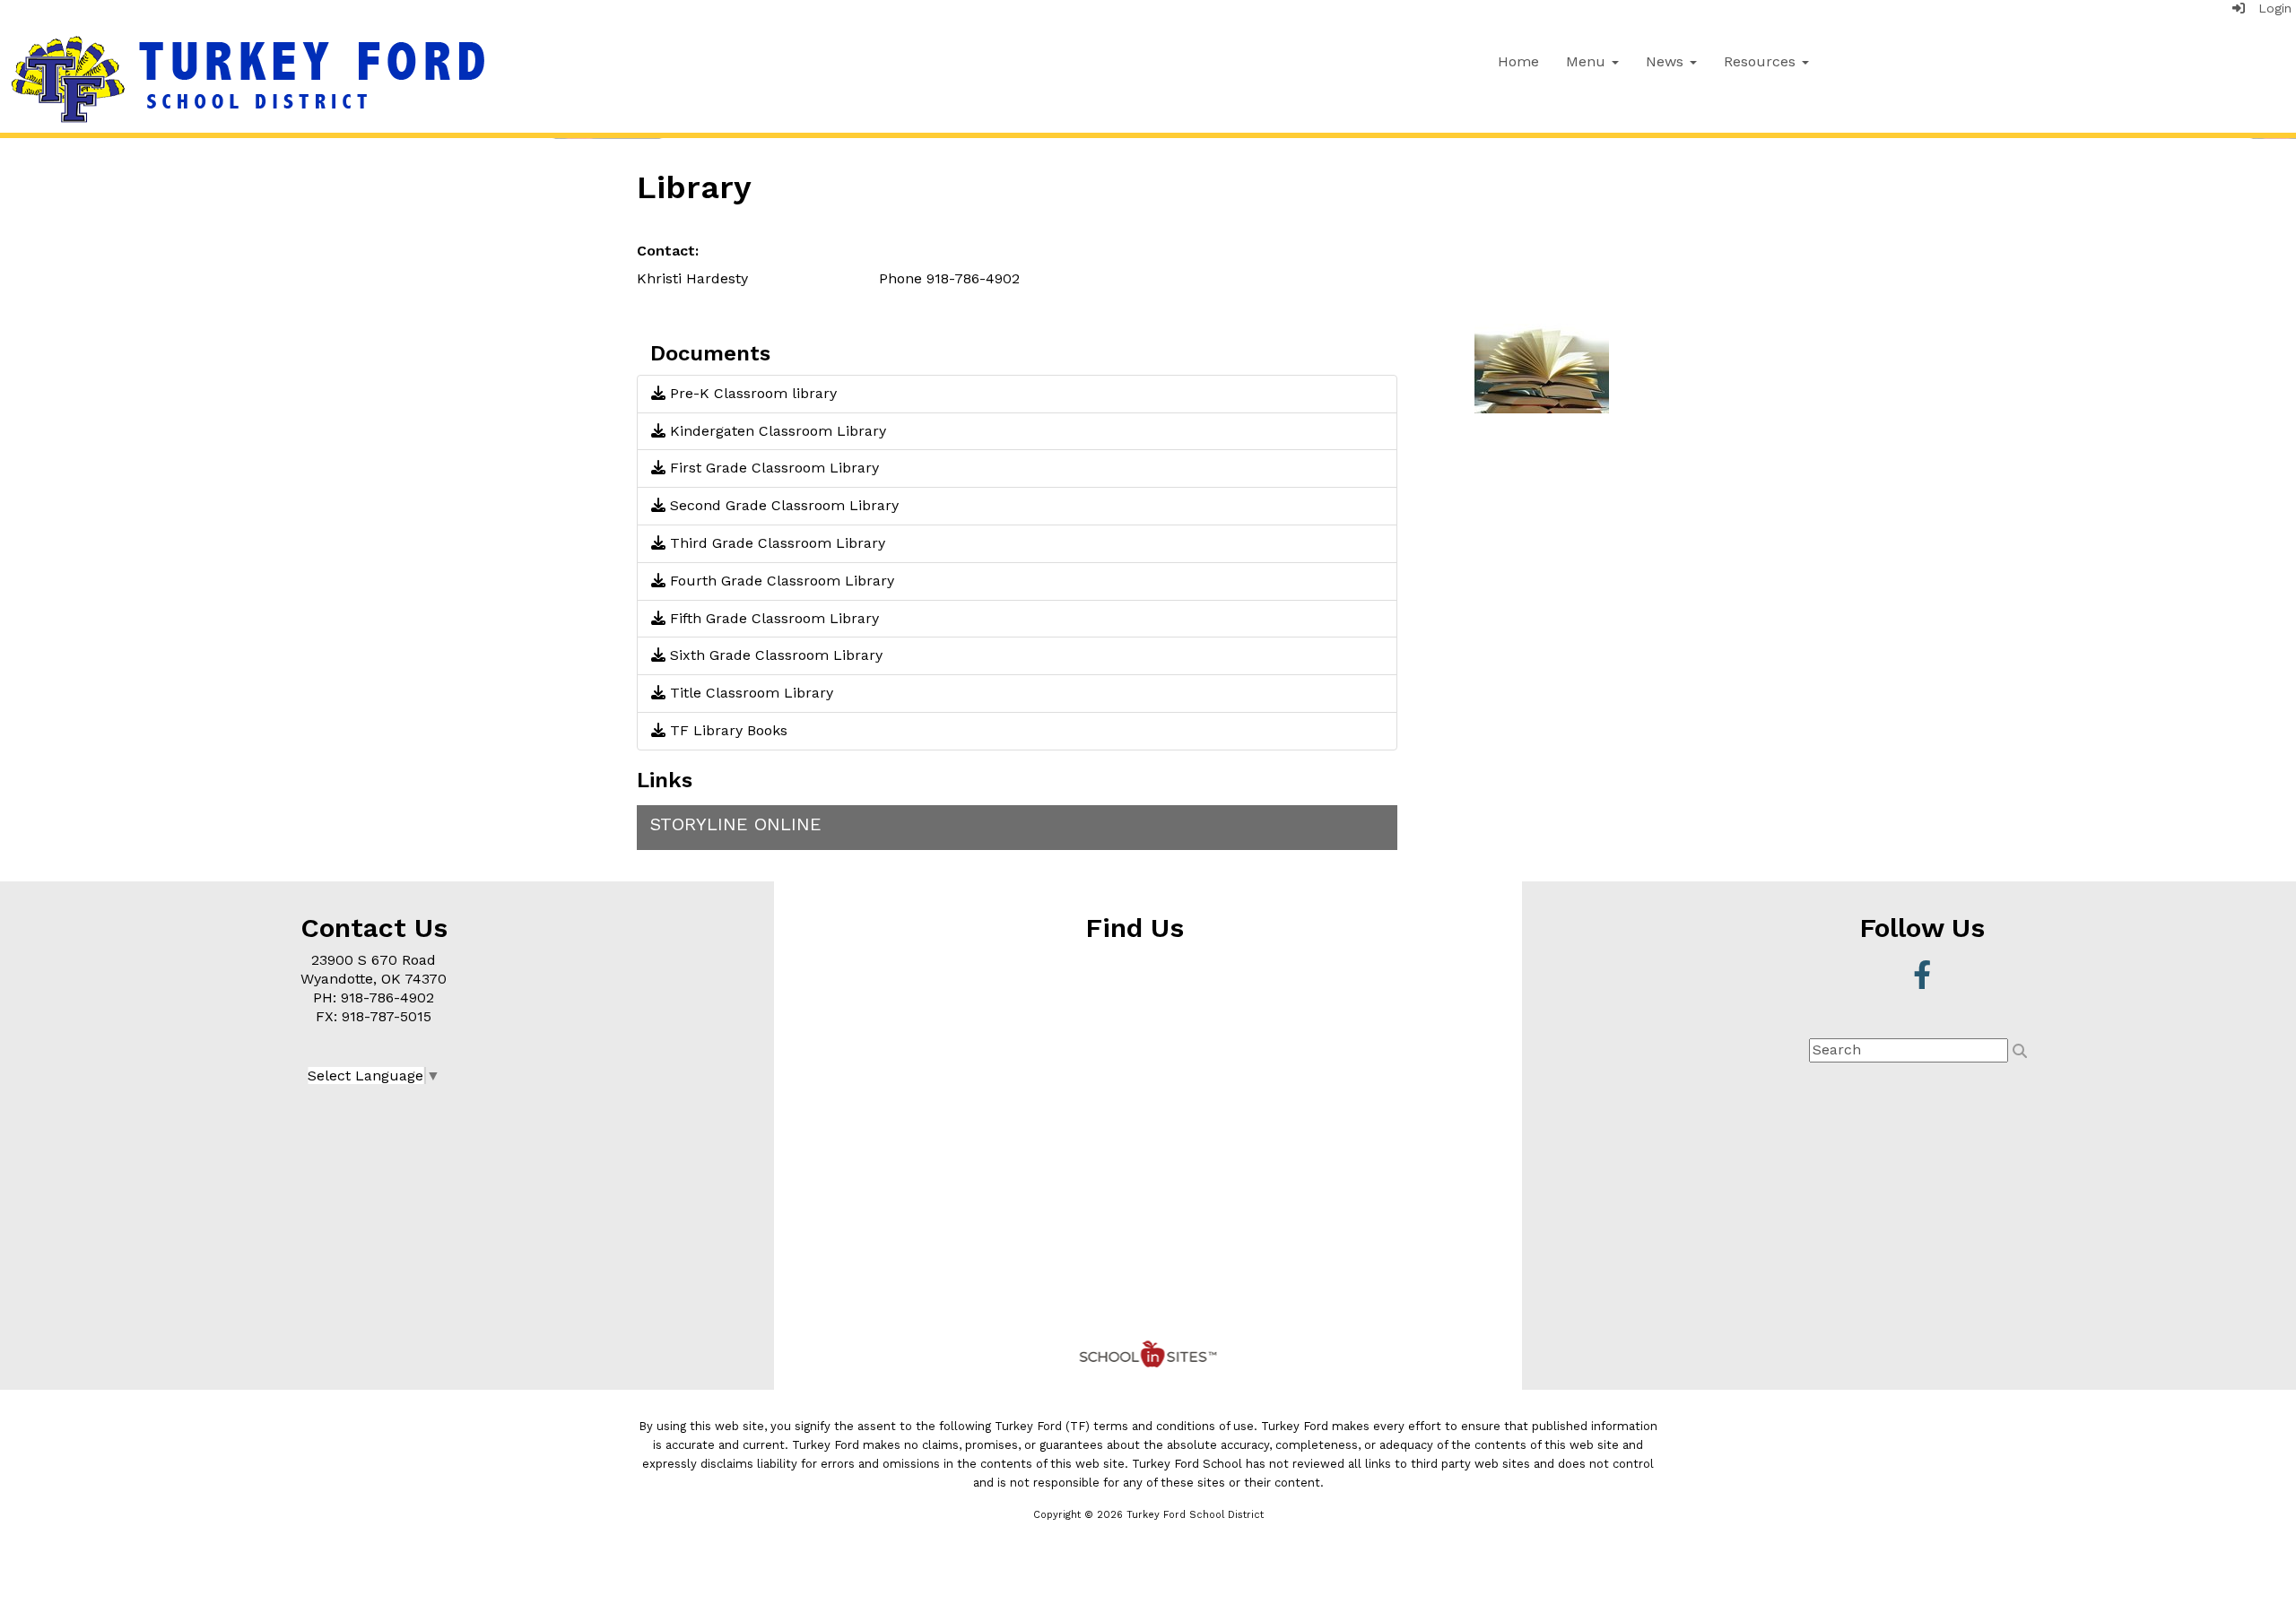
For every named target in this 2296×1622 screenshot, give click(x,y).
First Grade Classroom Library (772, 468)
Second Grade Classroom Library (782, 505)
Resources (1762, 61)
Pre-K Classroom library (751, 393)
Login (2268, 8)
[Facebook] (1922, 980)
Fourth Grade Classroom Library (780, 581)
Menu (1588, 61)
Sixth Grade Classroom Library (774, 655)
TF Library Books (726, 730)
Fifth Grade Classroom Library (772, 618)
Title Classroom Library (749, 693)
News (1667, 61)
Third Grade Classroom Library (775, 543)
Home (1518, 61)
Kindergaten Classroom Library (776, 431)
